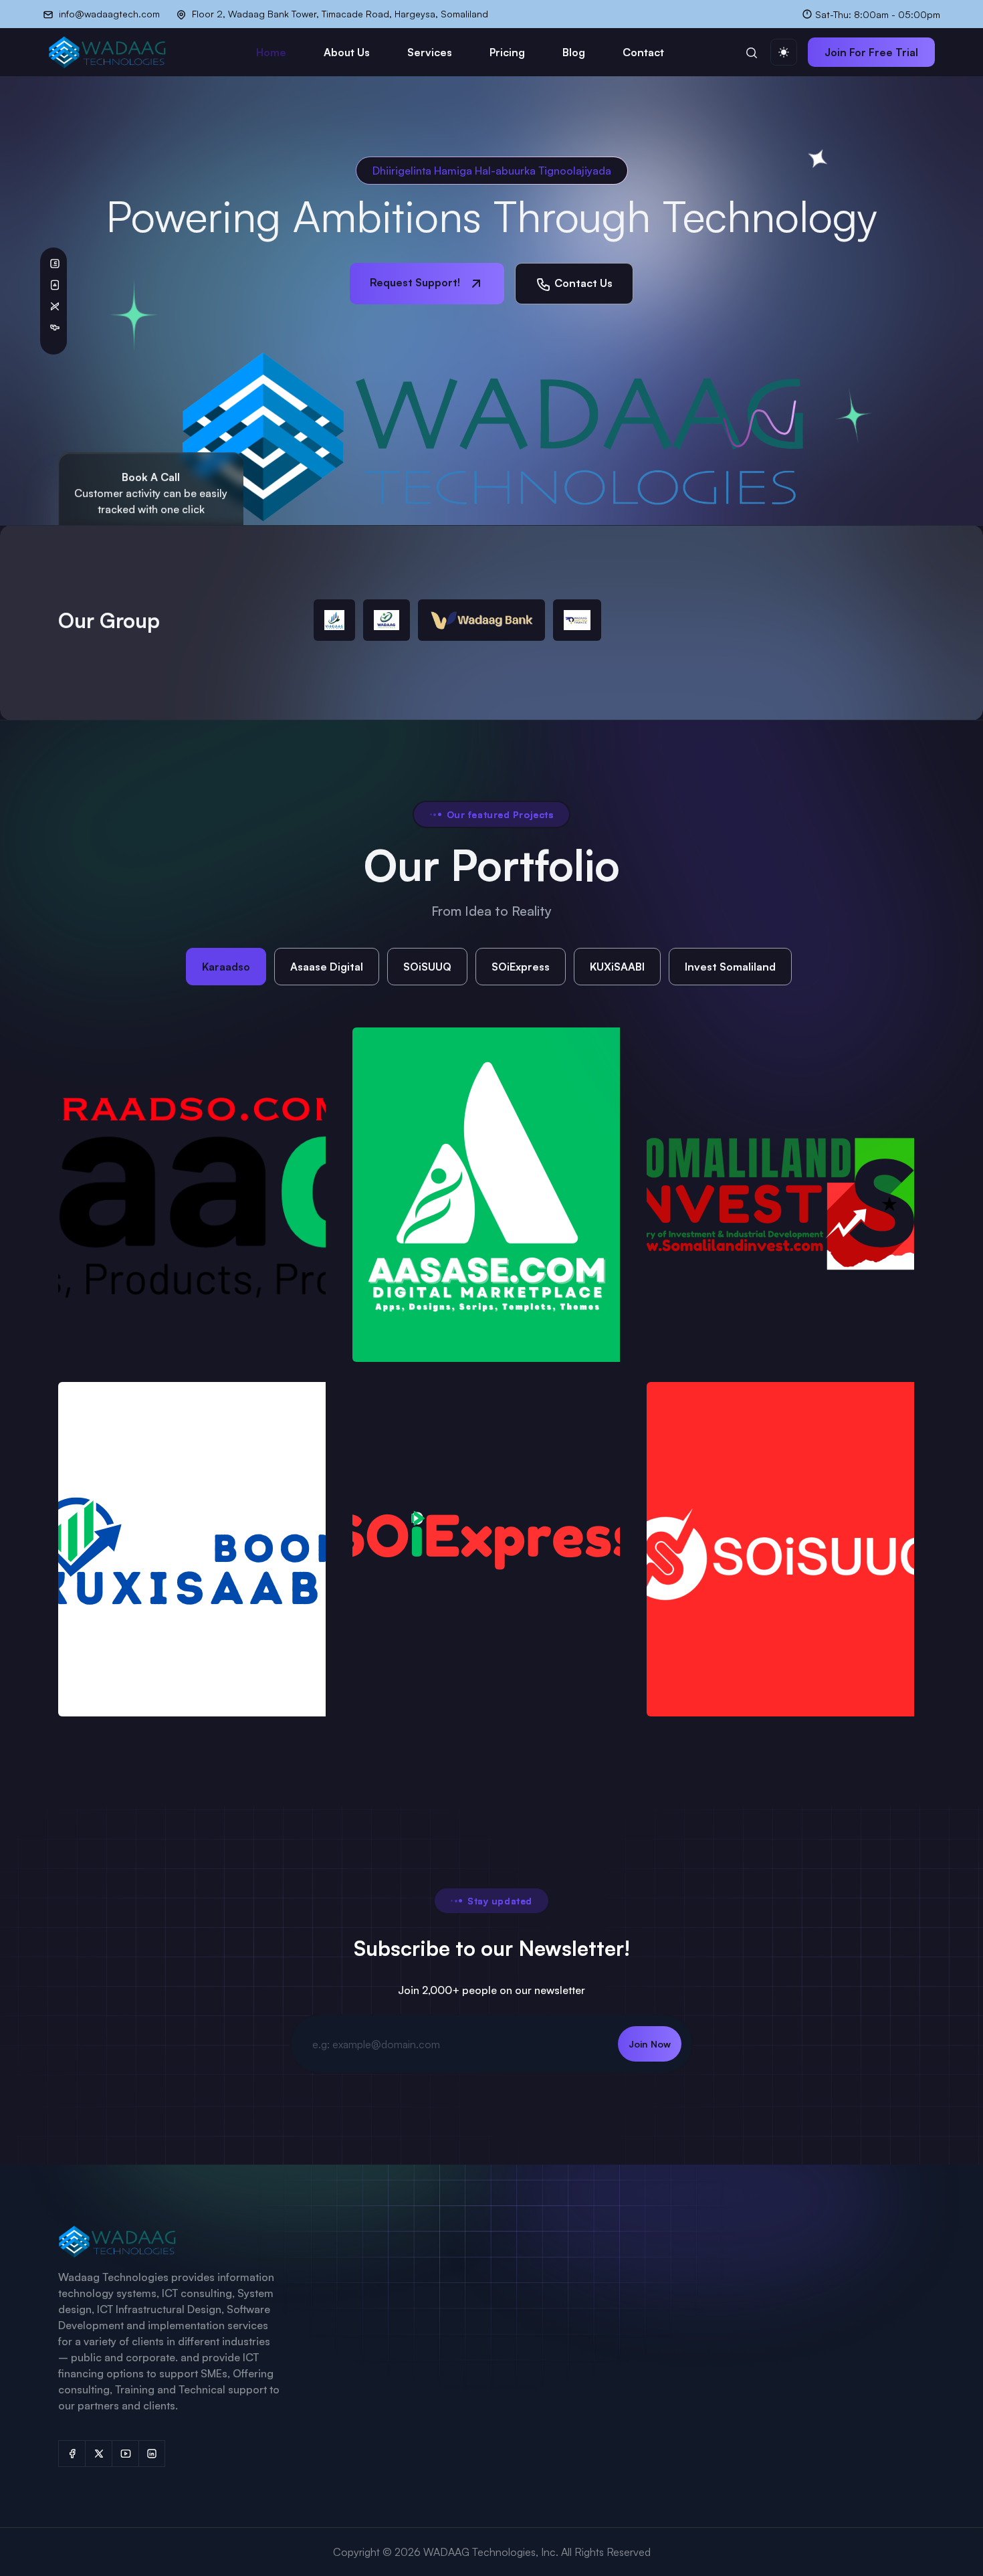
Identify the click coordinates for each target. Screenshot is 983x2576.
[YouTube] (125, 2454)
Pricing (507, 52)
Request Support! (416, 282)
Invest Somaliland (730, 967)
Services (430, 52)
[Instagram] (152, 2454)
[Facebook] (72, 2454)
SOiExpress (521, 967)
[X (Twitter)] (98, 2454)
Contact (643, 52)
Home (271, 52)
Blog (574, 52)
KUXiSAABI (617, 967)
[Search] (752, 52)
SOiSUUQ (427, 967)
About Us (347, 52)
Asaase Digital (327, 967)
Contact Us (582, 283)
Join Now (650, 2044)
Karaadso (226, 967)
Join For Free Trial (871, 52)
